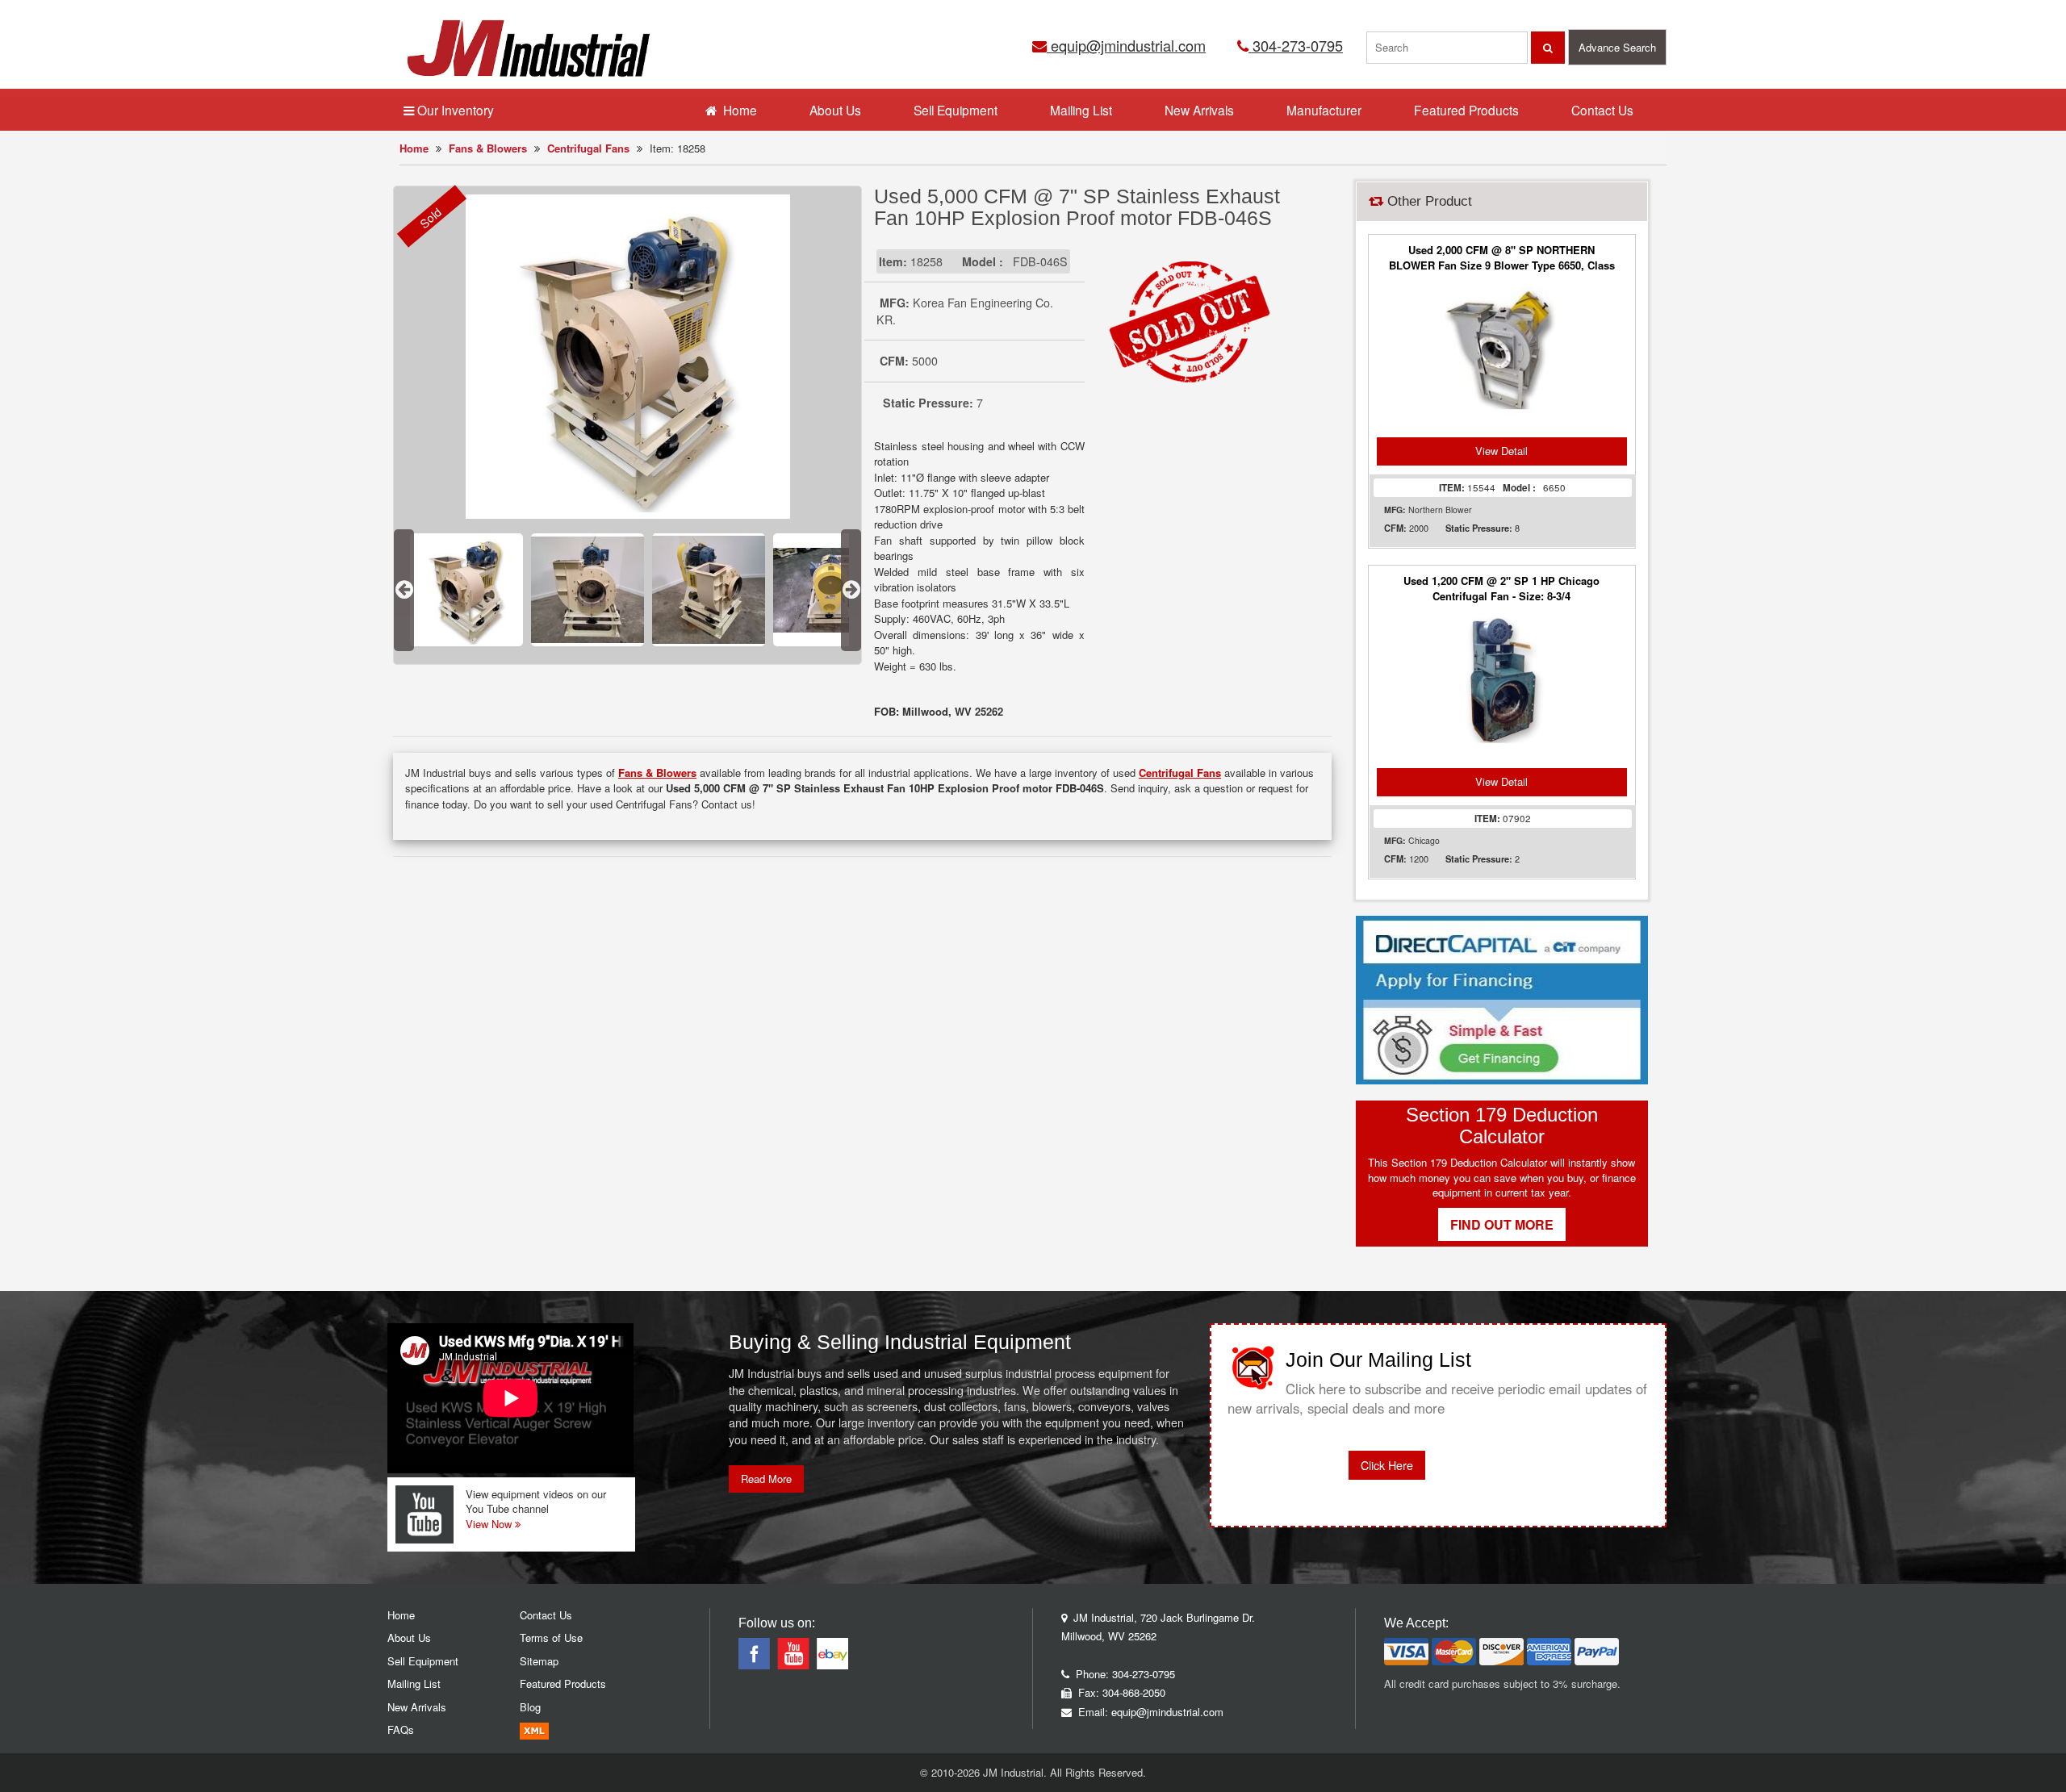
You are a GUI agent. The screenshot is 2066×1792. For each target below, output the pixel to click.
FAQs (401, 1729)
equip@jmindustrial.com (1126, 45)
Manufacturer (1324, 110)
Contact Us (1602, 110)
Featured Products (1466, 110)
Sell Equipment (956, 110)
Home (414, 148)
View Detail (1501, 451)
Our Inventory (454, 110)
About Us (835, 110)
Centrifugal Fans (588, 148)
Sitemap (539, 1661)
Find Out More (1502, 1224)
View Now (490, 1524)
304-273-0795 (1296, 45)
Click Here (1387, 1465)
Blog (530, 1707)
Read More (766, 1479)
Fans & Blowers (488, 148)
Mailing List (1081, 110)
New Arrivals (1199, 110)
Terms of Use (551, 1637)
